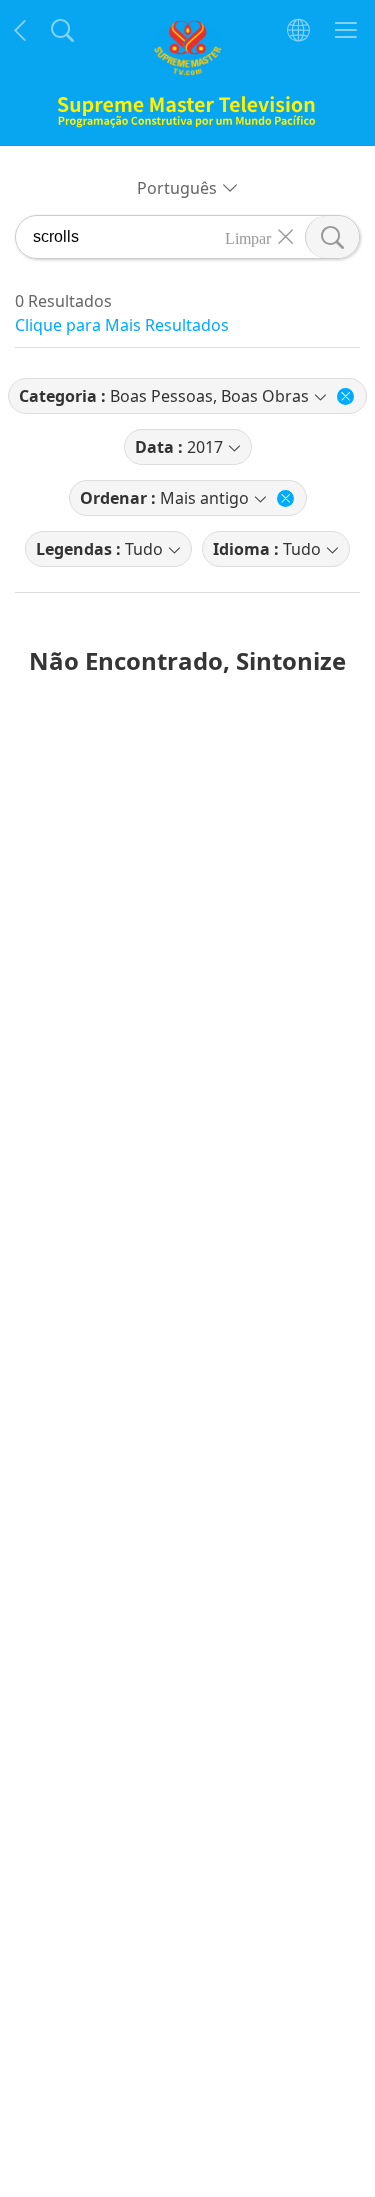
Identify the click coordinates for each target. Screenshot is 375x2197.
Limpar (248, 237)
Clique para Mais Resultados (122, 325)
